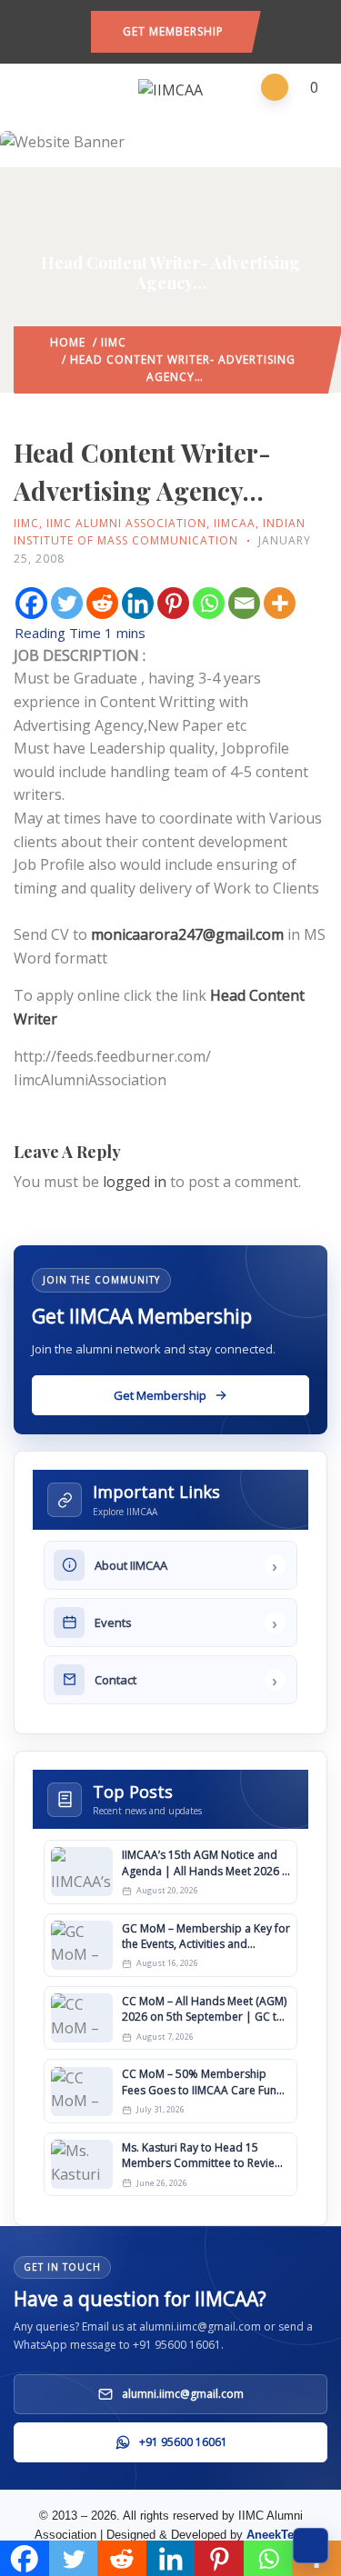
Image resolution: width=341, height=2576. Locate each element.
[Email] (244, 603)
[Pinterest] (173, 603)
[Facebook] (31, 603)
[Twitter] (67, 603)
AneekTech (277, 2535)
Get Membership (173, 31)
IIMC (114, 342)
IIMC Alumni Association (126, 523)
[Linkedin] (138, 603)
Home (68, 342)
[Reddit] (102, 603)
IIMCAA (235, 523)
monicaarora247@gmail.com (187, 934)
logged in (135, 1182)
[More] (280, 603)
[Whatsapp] (209, 603)
